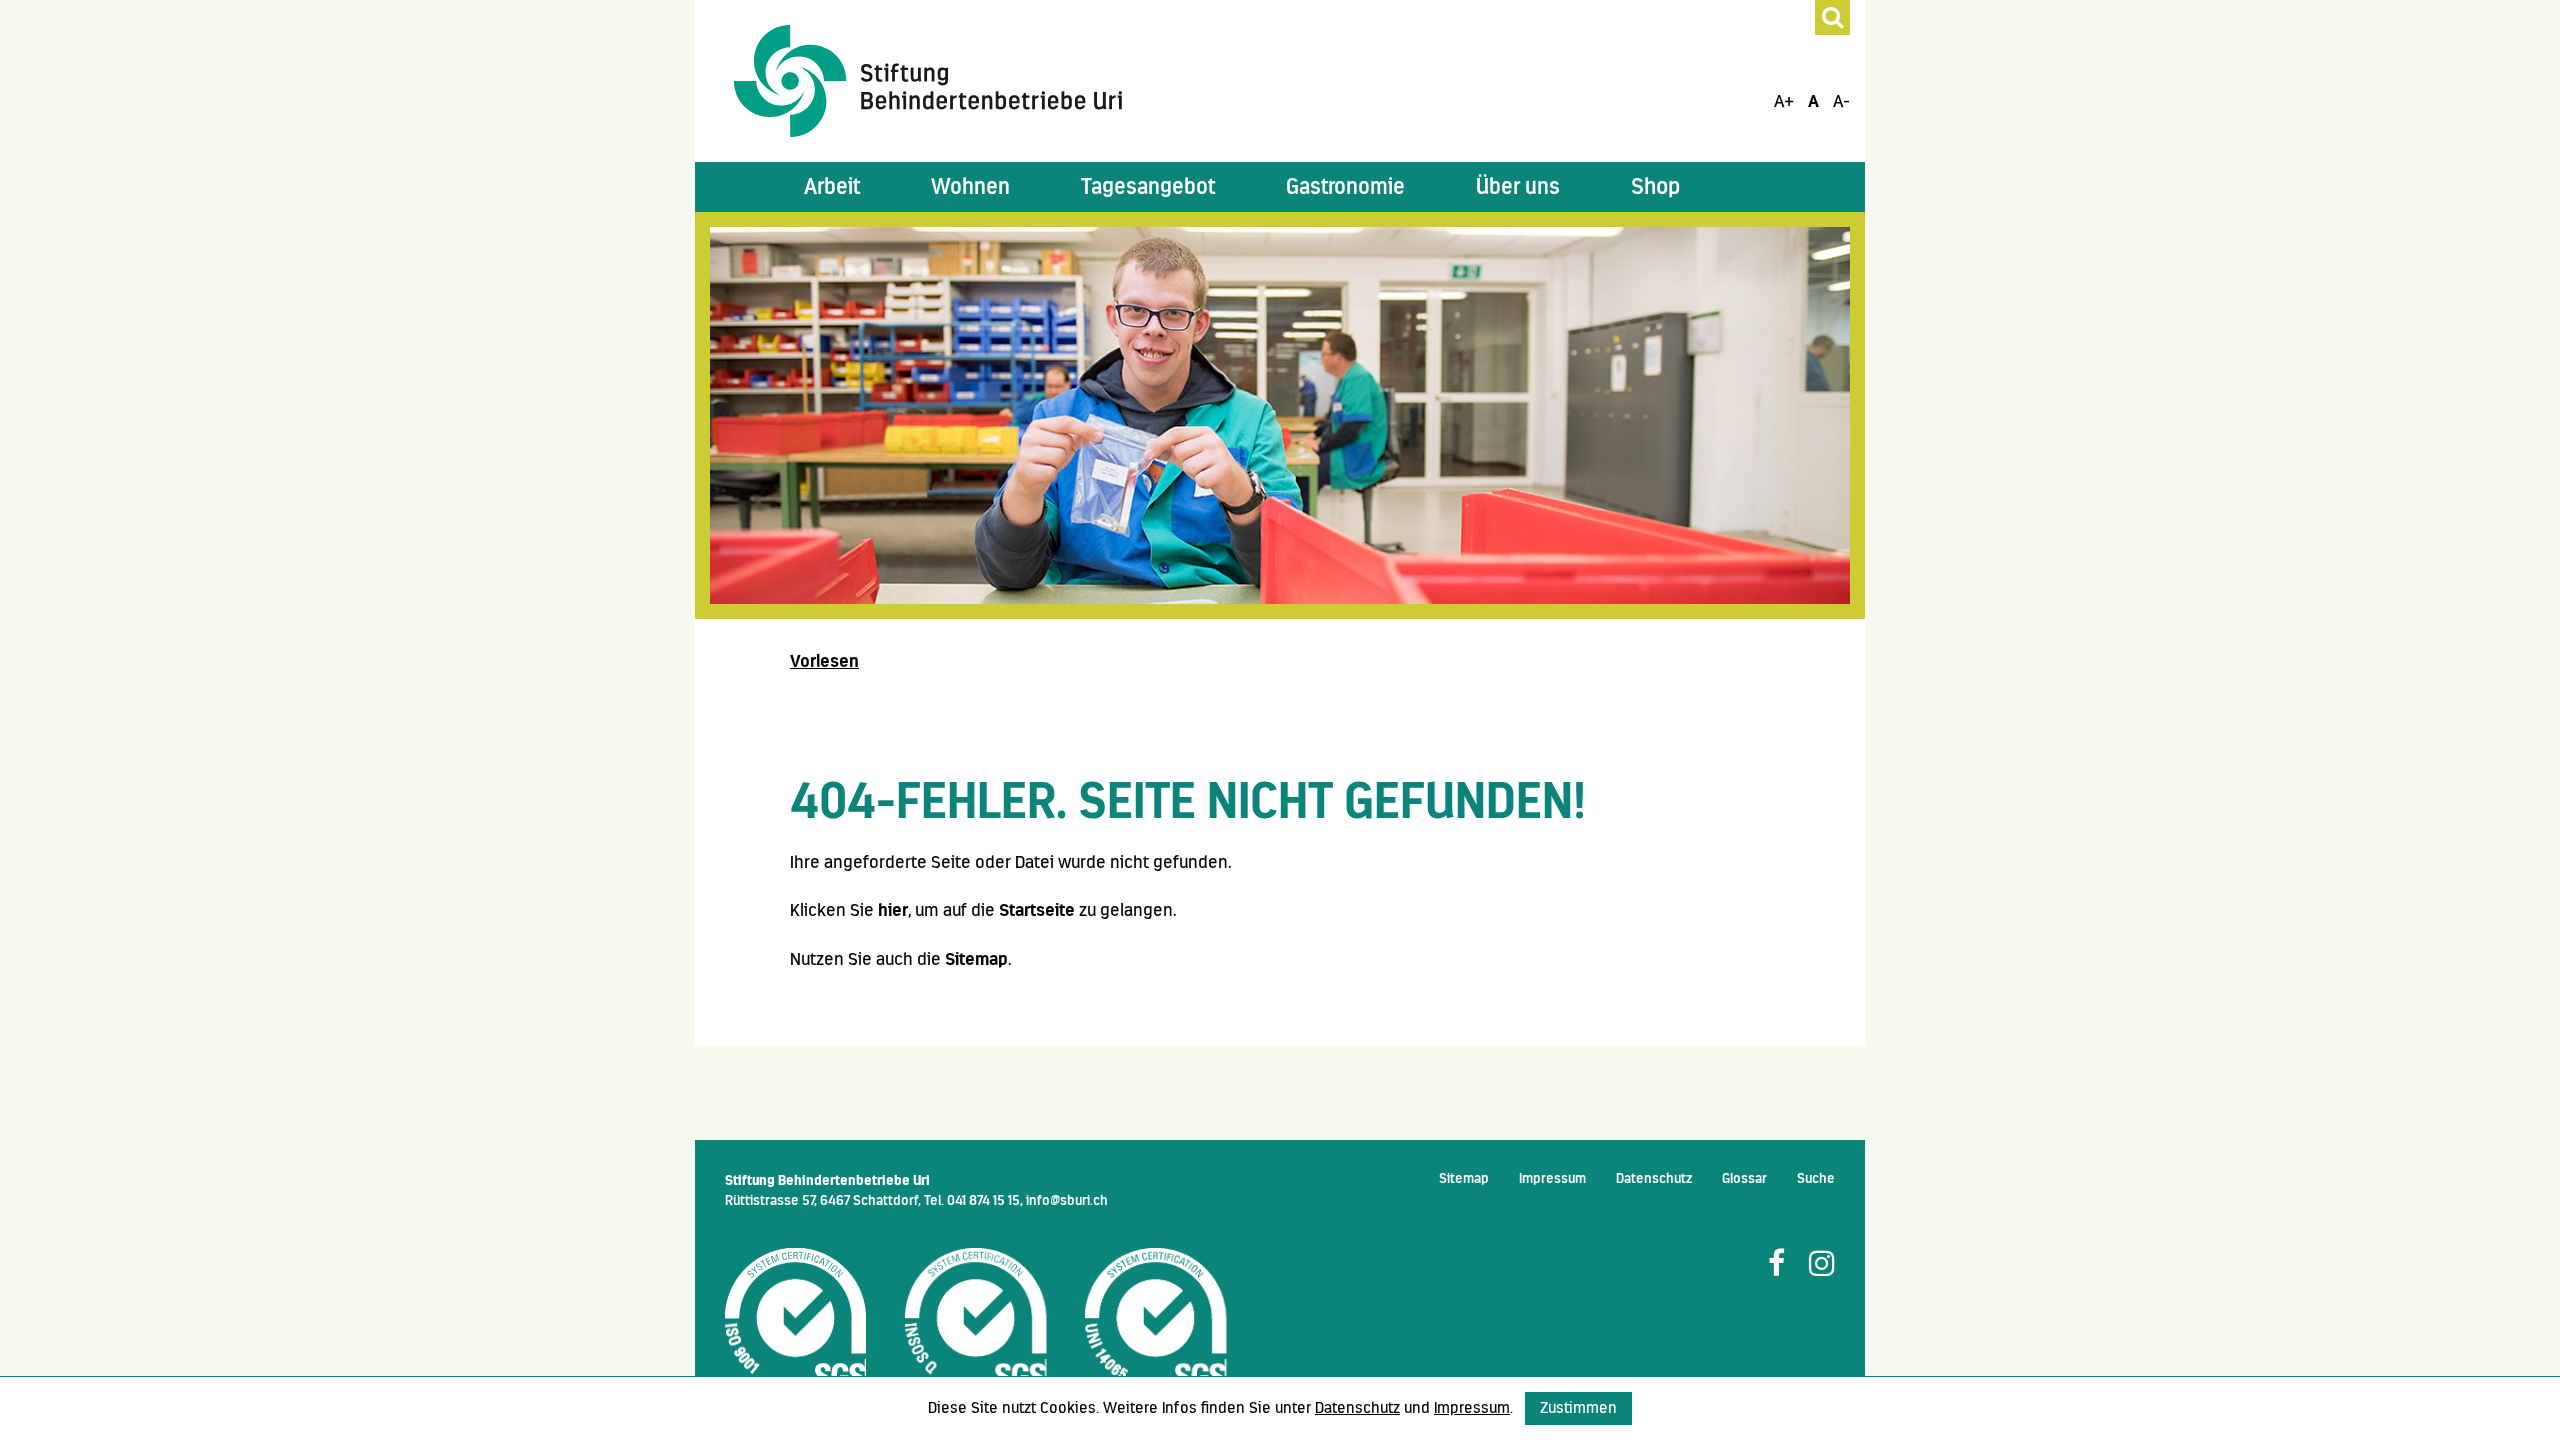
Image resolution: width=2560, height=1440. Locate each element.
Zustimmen (1578, 1408)
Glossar (1744, 1178)
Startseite (1037, 910)
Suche (1816, 1178)
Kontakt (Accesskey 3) (44, 268)
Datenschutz (1654, 1178)
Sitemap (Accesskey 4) (44, 345)
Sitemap (976, 959)
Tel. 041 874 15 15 (972, 1200)
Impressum (1552, 1178)
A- (1841, 101)
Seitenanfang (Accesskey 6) (52, 423)
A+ (1784, 101)
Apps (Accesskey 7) (44, 500)
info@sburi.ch (1067, 1200)
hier (893, 910)
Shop (1655, 186)
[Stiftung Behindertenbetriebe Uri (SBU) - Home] (928, 80)
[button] (832, 187)
